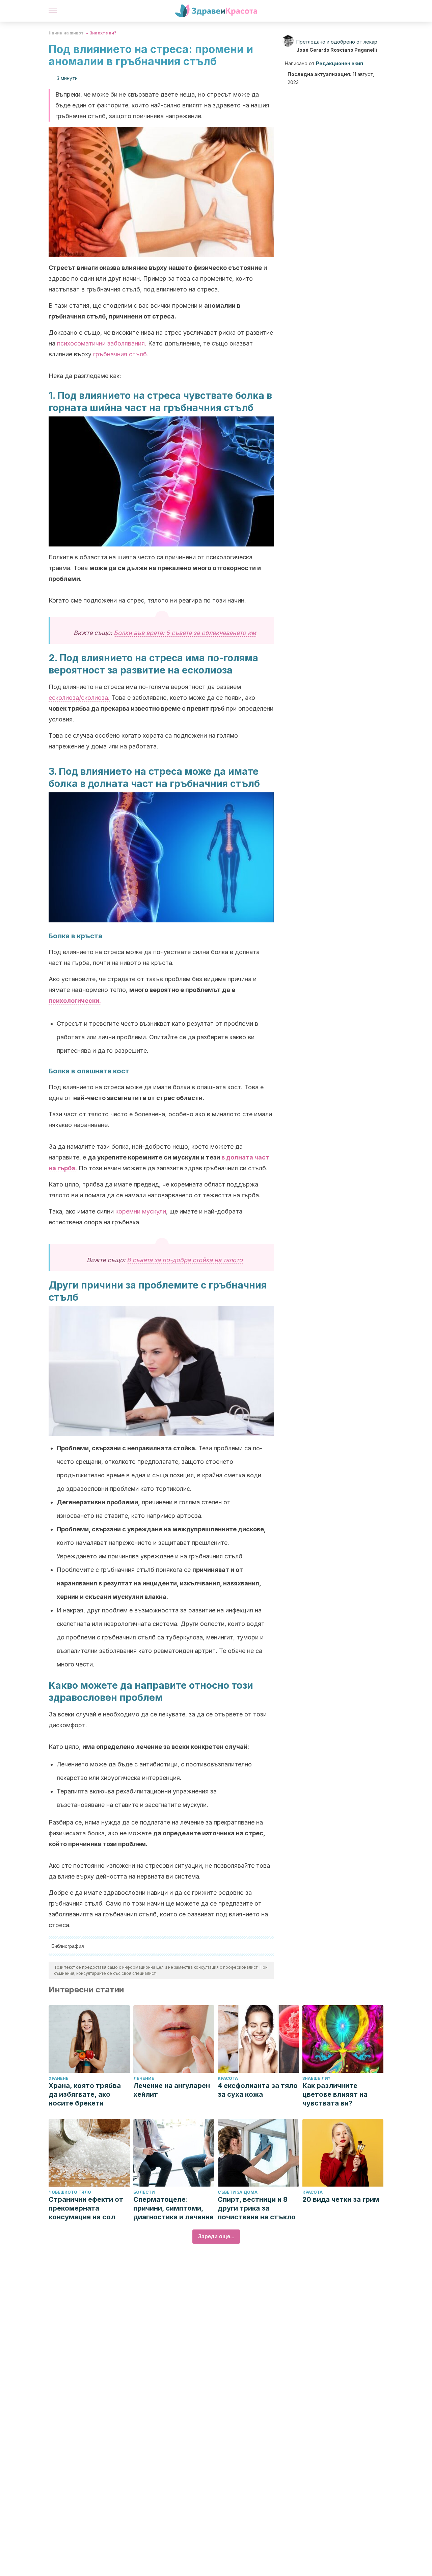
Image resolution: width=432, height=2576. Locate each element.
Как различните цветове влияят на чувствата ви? (335, 2094)
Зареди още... (216, 2236)
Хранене (59, 2078)
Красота (228, 2078)
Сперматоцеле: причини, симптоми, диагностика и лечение (173, 2208)
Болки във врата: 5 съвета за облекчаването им (185, 633)
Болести (144, 2192)
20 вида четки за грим (341, 2199)
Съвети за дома (238, 2192)
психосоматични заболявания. (102, 343)
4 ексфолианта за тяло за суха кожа (258, 2090)
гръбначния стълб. (121, 354)
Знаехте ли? (103, 33)
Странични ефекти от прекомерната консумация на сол (86, 2208)
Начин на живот (66, 33)
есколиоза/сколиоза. (79, 698)
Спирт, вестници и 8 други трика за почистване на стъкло (257, 2208)
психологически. (75, 1001)
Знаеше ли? (316, 2078)
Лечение (144, 2078)
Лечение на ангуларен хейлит (172, 2090)
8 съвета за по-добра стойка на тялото (185, 1260)
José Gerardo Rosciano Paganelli (337, 50)
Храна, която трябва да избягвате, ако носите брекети (85, 2094)
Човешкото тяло (70, 2192)
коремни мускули (141, 1211)
